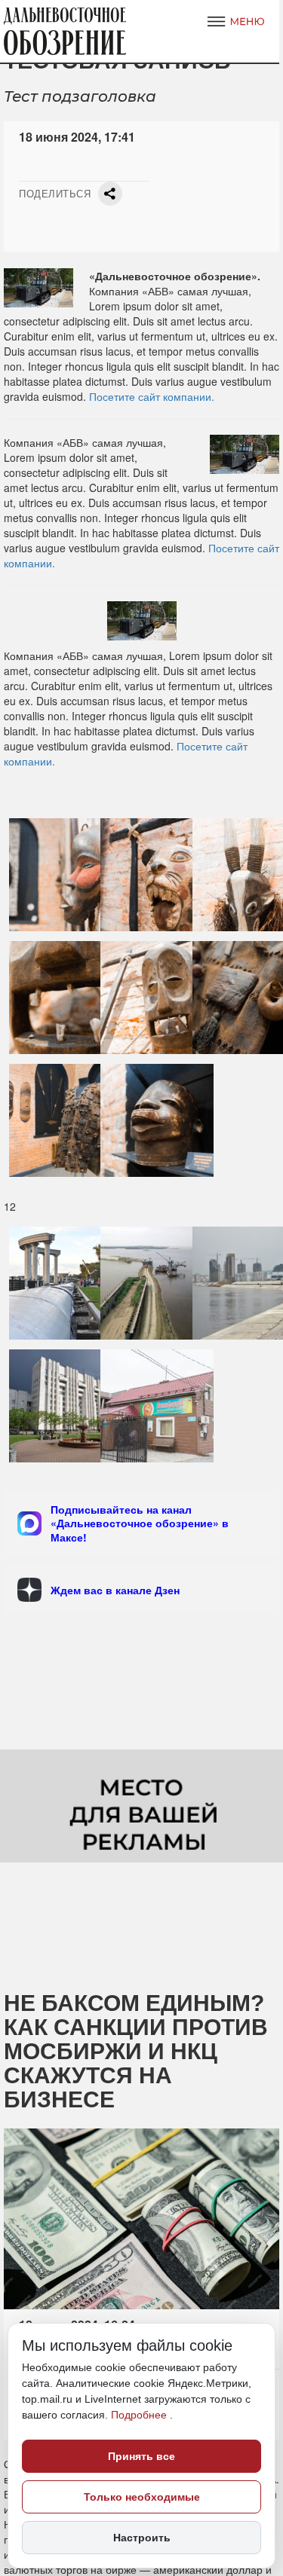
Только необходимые (142, 2497)
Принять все (141, 2456)
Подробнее (140, 2415)
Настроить (142, 2538)
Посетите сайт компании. (152, 396)
